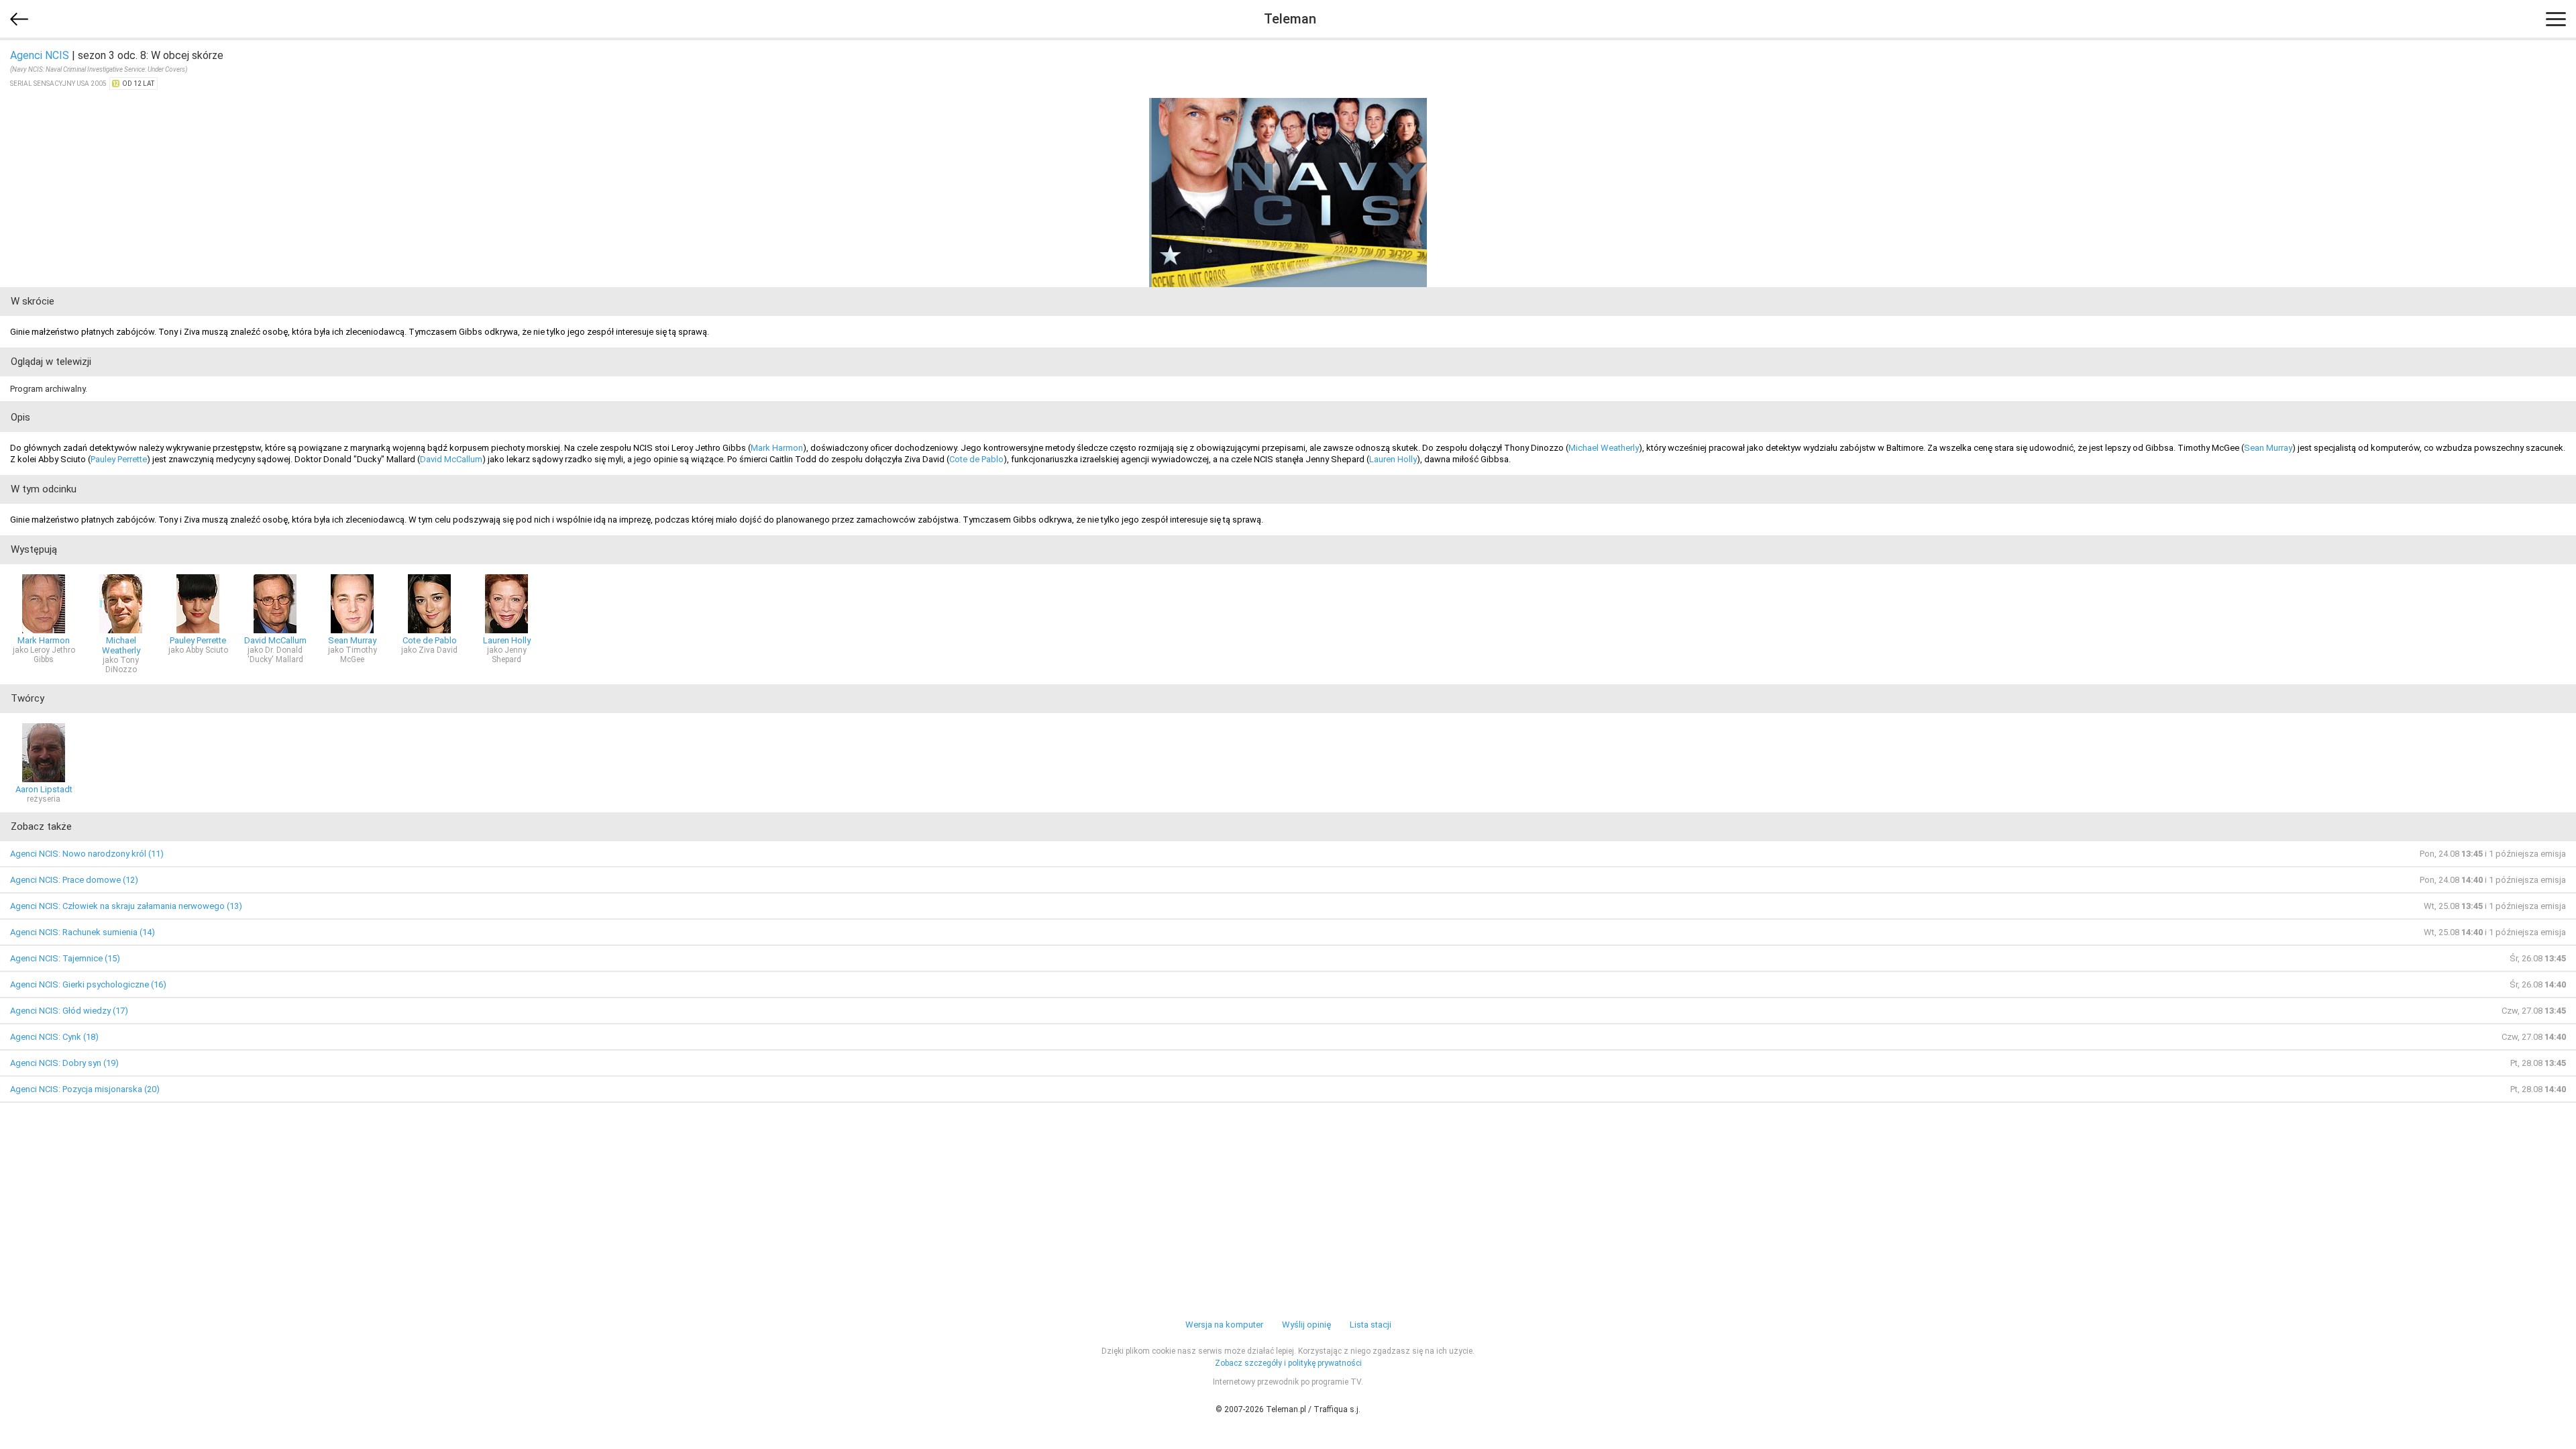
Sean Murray (2268, 448)
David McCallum (451, 459)
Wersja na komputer (1224, 1325)
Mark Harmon (777, 448)
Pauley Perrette (119, 459)
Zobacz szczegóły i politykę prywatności (1288, 1363)
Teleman (1290, 19)
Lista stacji (1371, 1325)
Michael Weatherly (1604, 448)
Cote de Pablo (976, 459)
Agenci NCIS (40, 55)
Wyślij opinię (1306, 1325)
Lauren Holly (1393, 459)
